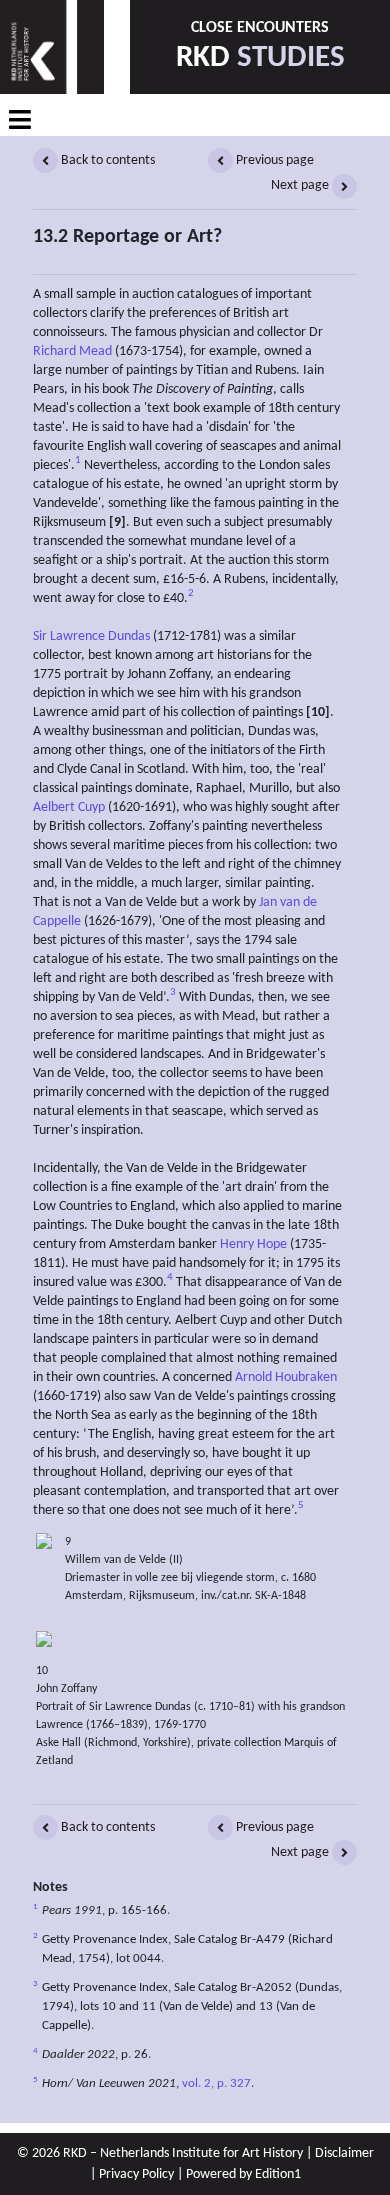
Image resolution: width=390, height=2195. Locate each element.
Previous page (273, 160)
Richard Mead (72, 351)
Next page (301, 185)
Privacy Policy (136, 2174)
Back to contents (106, 160)
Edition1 (278, 2174)
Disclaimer (344, 2153)
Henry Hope (253, 1244)
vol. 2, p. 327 (216, 2084)
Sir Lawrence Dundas (91, 636)
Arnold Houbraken (286, 1377)
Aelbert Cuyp (69, 807)
